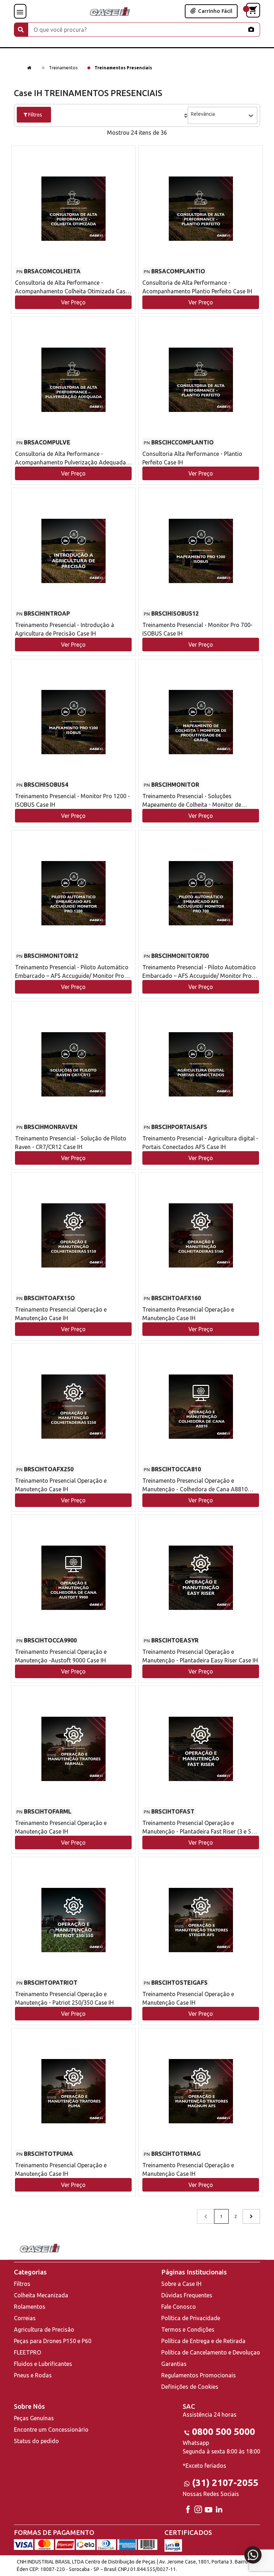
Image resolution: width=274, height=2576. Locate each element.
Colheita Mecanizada (41, 2295)
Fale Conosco (179, 2307)
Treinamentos (63, 68)
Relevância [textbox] (203, 114)
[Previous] (251, 2216)
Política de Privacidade (191, 2318)
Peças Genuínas (34, 2418)
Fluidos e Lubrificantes (43, 2364)
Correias (25, 2318)
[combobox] (222, 115)
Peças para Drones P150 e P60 (53, 2341)
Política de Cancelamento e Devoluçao (211, 2352)
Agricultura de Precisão (44, 2329)
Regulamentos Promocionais (199, 2375)
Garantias (174, 2364)
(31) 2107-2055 (225, 2483)
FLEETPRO (27, 2352)
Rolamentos (30, 2307)
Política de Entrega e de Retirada (203, 2341)
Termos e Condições (188, 2329)
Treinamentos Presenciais (123, 68)
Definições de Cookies (190, 2387)
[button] (73, 223)
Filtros (22, 2284)
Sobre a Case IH (181, 2284)
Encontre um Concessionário (51, 2430)
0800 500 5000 (224, 2431)
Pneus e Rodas (33, 2375)
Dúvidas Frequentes (187, 2295)
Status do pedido (36, 2441)
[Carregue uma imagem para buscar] (251, 29)
